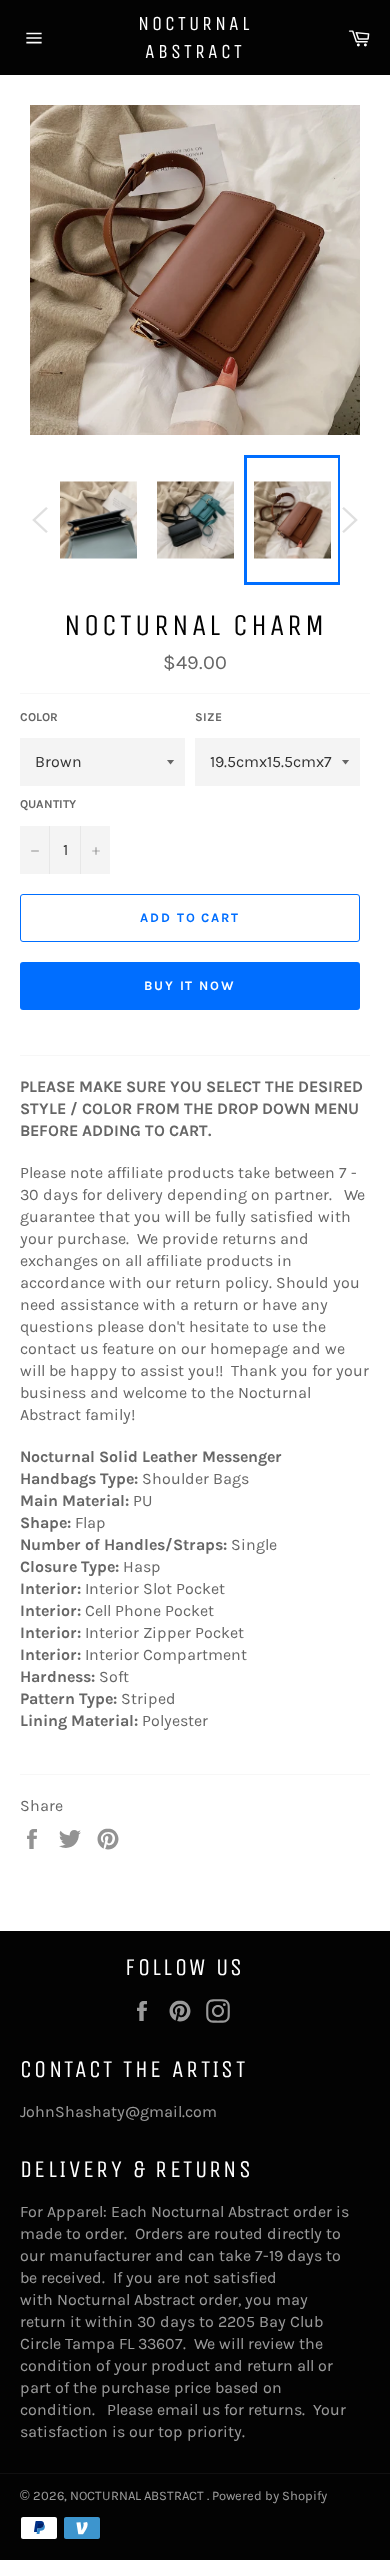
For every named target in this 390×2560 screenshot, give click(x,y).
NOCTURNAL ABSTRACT (195, 37)
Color (39, 717)
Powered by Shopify (269, 2495)
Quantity (48, 804)
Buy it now (190, 985)
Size (208, 717)
